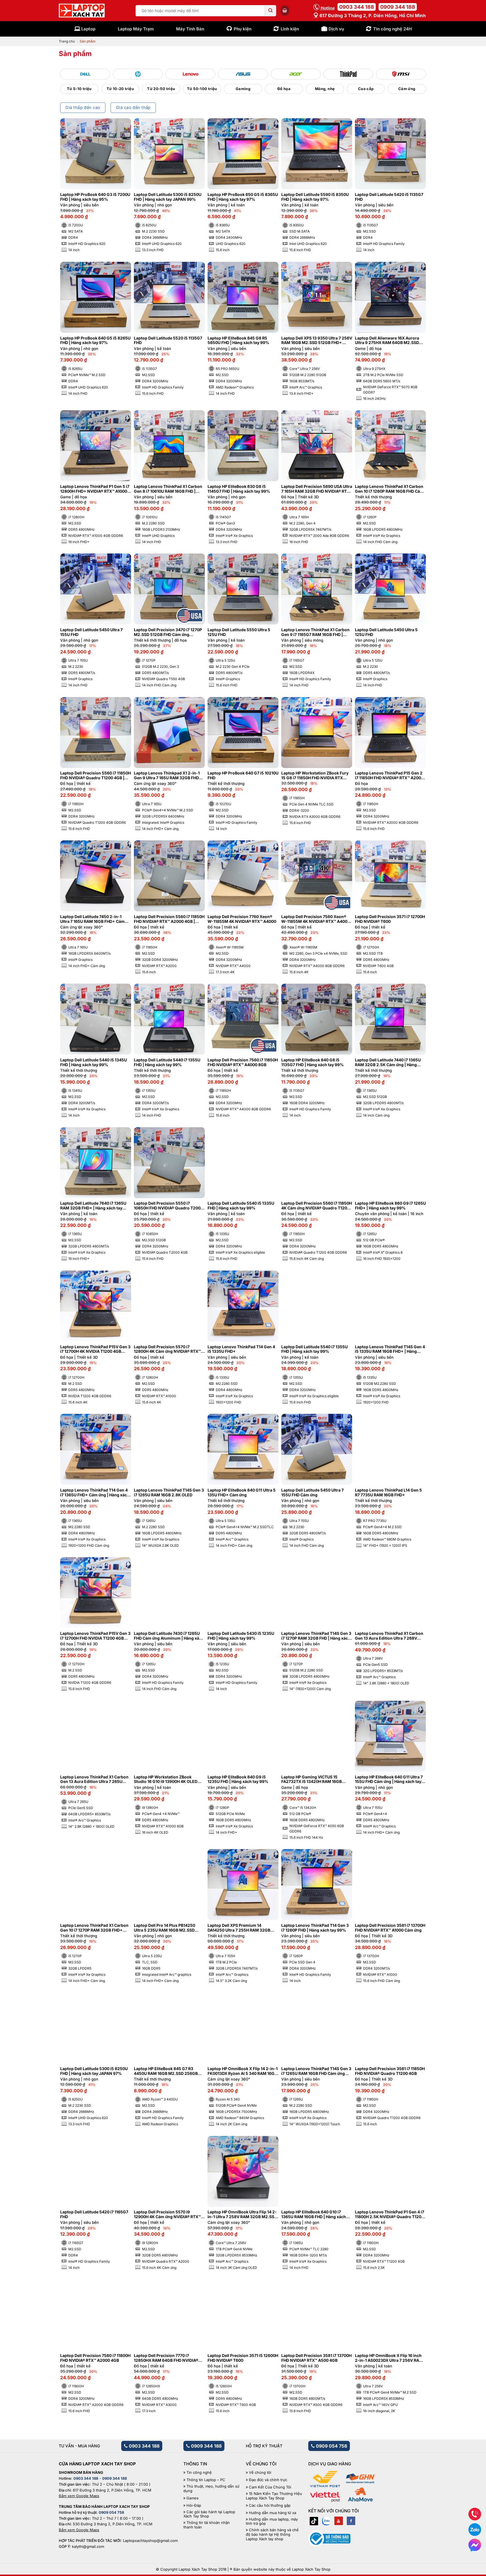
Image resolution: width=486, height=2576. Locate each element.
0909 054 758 (331, 2446)
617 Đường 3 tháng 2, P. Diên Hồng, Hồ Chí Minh (372, 15)
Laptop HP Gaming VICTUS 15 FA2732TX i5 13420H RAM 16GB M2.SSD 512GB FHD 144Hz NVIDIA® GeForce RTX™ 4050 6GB (315, 1780)
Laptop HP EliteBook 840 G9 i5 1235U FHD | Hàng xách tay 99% (238, 1779)
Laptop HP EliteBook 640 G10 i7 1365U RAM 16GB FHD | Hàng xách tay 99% (314, 2215)
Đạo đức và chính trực (268, 2480)
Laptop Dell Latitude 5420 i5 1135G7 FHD (389, 197)
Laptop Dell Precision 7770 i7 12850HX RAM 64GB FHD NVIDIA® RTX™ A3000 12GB (166, 2358)
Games (193, 2498)
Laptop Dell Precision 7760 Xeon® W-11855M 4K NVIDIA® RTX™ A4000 (242, 919)
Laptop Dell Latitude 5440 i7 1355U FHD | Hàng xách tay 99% (167, 1062)
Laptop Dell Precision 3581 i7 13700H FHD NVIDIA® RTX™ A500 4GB (316, 2358)
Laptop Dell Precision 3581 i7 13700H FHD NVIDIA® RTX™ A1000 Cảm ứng (390, 1928)
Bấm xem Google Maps (79, 2496)
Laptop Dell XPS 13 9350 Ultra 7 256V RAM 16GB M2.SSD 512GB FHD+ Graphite (317, 341)
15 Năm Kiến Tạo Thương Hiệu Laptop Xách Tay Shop (274, 2496)
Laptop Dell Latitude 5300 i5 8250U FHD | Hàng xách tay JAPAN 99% (168, 197)
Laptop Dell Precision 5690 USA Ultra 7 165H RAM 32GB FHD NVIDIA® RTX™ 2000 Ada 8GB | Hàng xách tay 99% (317, 489)
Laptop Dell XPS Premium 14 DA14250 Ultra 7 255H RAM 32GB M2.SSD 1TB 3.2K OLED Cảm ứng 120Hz (239, 1928)
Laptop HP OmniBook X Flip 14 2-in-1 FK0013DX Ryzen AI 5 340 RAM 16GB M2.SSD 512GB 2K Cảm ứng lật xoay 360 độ (243, 2071)
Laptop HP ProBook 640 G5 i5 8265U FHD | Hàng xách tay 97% (95, 341)
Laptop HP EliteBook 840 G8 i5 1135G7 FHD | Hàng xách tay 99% (312, 1062)
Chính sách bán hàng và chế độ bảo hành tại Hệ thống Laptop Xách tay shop (272, 2534)
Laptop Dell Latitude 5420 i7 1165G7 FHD (94, 2214)
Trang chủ (67, 41)
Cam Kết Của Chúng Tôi (270, 2487)
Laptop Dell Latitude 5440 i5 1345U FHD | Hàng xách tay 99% (94, 1062)
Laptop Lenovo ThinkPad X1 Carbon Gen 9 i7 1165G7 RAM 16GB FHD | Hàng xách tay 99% (315, 632)
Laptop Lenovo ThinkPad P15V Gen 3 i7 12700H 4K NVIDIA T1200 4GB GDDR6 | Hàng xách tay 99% (95, 1349)
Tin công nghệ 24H (392, 29)
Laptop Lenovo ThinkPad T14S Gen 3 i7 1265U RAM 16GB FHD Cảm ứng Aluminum (316, 2071)
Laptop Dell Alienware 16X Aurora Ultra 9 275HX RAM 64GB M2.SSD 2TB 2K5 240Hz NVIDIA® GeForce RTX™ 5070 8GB (387, 341)
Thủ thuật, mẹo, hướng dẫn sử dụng (211, 2489)
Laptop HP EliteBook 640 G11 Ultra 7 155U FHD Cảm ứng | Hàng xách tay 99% (389, 1780)
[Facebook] (351, 2521)
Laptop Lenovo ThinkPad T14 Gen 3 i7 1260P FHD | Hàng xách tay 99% (315, 1928)
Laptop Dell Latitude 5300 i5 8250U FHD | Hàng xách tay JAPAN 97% (94, 2071)
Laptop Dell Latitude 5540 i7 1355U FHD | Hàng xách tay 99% (314, 1349)
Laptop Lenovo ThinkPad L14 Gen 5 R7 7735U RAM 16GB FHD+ (388, 1493)
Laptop (88, 29)
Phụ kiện (243, 29)
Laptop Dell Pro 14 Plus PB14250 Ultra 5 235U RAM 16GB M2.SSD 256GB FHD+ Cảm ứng (165, 1928)
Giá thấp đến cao (83, 108)
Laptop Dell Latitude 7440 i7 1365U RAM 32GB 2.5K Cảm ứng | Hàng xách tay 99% (388, 1062)
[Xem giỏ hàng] (285, 10)
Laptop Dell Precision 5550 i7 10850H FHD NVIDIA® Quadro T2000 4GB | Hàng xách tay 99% (168, 1206)
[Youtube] (339, 2521)
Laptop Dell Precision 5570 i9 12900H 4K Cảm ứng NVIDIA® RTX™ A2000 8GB (167, 2215)
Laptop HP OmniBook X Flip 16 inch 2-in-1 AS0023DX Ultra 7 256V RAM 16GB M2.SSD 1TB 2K (389, 2358)
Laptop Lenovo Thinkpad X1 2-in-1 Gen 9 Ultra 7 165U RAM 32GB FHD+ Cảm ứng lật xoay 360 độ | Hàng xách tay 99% (169, 776)
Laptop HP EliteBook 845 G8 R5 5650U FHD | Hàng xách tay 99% (238, 341)
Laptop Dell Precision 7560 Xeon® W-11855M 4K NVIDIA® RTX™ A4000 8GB (316, 919)
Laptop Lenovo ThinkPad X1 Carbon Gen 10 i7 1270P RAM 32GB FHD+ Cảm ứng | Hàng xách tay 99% (94, 1928)
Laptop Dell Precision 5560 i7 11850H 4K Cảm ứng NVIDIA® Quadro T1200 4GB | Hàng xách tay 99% (317, 1206)
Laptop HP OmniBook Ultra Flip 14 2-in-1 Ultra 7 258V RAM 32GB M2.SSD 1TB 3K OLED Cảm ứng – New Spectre (243, 2215)
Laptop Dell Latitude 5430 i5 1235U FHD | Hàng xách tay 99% (241, 1636)
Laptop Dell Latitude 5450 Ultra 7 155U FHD (91, 632)
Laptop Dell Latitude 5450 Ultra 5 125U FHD (386, 632)
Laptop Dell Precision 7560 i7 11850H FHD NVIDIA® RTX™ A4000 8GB (243, 1062)
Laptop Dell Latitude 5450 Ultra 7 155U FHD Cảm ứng (312, 1493)
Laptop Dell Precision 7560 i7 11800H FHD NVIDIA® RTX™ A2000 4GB (95, 2358)
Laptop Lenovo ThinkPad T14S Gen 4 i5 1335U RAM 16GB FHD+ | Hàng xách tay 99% (390, 1349)
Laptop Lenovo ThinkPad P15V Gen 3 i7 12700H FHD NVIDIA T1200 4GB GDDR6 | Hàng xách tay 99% (95, 1636)
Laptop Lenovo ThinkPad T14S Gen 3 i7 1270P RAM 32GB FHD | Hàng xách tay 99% (316, 1636)
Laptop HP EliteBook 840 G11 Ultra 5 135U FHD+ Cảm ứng (242, 1493)
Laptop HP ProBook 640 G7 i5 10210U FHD (243, 775)
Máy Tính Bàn (190, 29)
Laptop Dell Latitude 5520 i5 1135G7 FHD (168, 341)
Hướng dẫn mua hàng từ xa (273, 2513)
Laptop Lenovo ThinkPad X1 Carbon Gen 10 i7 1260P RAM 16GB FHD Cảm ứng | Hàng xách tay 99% (389, 489)
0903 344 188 (357, 7)
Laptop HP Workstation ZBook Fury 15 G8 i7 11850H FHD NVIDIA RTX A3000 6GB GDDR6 (315, 776)
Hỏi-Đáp (194, 2505)
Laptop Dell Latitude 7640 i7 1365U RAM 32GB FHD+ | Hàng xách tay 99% (93, 1206)
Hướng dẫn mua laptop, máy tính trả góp (272, 2522)
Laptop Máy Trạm (136, 29)
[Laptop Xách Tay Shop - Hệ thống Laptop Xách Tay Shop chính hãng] (82, 11)
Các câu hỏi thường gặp (270, 2505)
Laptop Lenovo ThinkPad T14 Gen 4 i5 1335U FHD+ (241, 1349)
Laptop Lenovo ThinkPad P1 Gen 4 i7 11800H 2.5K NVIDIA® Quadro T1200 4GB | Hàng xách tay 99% (390, 2215)
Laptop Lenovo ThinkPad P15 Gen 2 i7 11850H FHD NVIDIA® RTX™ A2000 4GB (389, 776)
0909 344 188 (398, 7)
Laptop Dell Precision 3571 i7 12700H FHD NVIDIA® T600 (390, 919)
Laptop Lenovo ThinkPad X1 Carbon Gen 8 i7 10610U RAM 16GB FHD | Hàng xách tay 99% (168, 489)
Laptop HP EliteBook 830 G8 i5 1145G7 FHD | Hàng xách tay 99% (239, 489)
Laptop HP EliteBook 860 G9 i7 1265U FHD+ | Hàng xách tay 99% (390, 1206)
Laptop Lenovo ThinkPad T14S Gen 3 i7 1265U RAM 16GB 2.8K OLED (169, 1493)
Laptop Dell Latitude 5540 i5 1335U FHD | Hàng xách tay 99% (241, 1206)
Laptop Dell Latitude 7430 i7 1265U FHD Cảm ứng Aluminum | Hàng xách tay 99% (169, 1636)
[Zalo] (326, 2521)
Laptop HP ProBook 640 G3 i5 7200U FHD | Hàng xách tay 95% (95, 197)
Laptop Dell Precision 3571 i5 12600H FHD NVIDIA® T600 (243, 2358)
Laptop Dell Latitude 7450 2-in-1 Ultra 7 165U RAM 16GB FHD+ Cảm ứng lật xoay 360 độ (92, 919)
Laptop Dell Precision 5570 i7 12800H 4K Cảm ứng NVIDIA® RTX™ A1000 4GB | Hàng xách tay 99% (167, 1349)
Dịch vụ (336, 29)
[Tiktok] (314, 2521)
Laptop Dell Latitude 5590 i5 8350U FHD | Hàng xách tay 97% (315, 197)
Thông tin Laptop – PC (206, 2480)
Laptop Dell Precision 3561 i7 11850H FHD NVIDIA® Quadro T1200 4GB (390, 2071)
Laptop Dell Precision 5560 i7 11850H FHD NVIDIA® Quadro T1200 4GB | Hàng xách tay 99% (95, 776)
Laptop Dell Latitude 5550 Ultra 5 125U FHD (239, 632)
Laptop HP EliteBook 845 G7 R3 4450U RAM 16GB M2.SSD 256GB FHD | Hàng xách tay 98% (166, 2071)
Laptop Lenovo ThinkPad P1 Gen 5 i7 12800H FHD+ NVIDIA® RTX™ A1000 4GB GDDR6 (95, 489)
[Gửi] (271, 11)
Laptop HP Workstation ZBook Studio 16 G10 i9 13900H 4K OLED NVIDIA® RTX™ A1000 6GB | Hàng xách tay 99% (166, 1780)
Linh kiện (290, 29)
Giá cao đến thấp (133, 108)
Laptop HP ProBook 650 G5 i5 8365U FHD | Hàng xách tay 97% (243, 197)
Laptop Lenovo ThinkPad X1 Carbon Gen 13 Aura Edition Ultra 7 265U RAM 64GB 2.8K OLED (94, 1780)
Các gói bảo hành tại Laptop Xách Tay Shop (209, 2514)
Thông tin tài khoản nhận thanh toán (207, 2525)
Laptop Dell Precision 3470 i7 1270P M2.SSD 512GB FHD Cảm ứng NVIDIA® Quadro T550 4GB (168, 632)
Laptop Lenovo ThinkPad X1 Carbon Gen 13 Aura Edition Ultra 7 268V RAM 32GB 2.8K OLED (389, 1636)
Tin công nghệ (199, 2473)
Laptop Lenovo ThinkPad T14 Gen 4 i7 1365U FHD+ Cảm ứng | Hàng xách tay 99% (95, 1493)
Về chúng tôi (260, 2473)
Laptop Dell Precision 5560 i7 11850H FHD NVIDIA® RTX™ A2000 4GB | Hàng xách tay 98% (169, 919)
